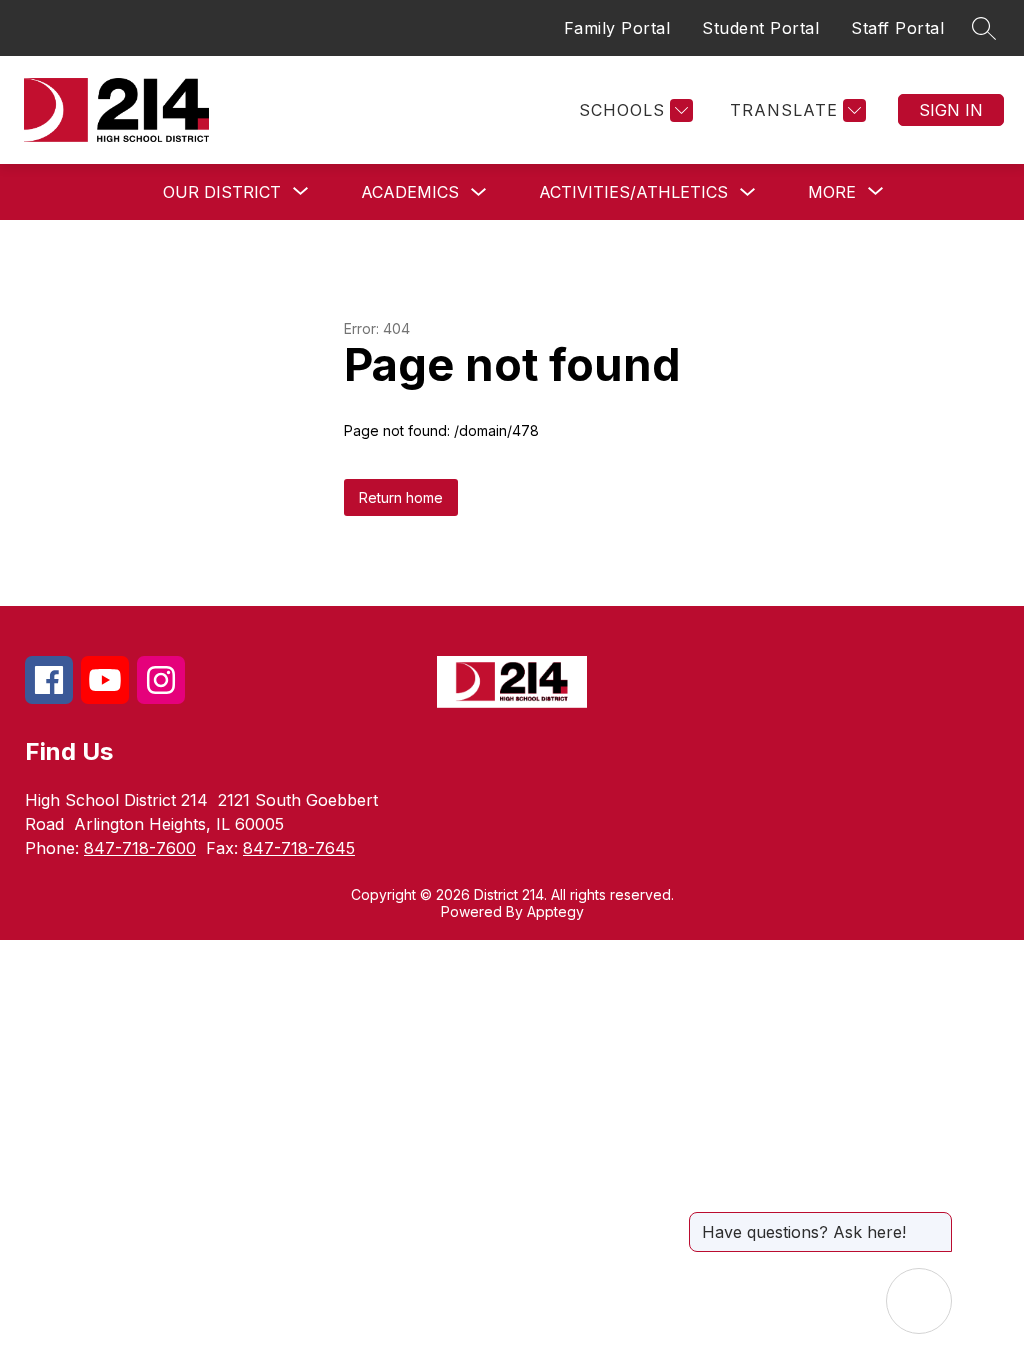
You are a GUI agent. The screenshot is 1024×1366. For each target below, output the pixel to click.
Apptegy (555, 911)
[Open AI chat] (919, 1301)
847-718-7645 (299, 848)
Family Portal (617, 28)
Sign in (951, 110)
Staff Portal (897, 28)
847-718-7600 (140, 848)
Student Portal (760, 28)
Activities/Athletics (633, 192)
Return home (401, 497)
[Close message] (936, 1222)
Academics (410, 192)
